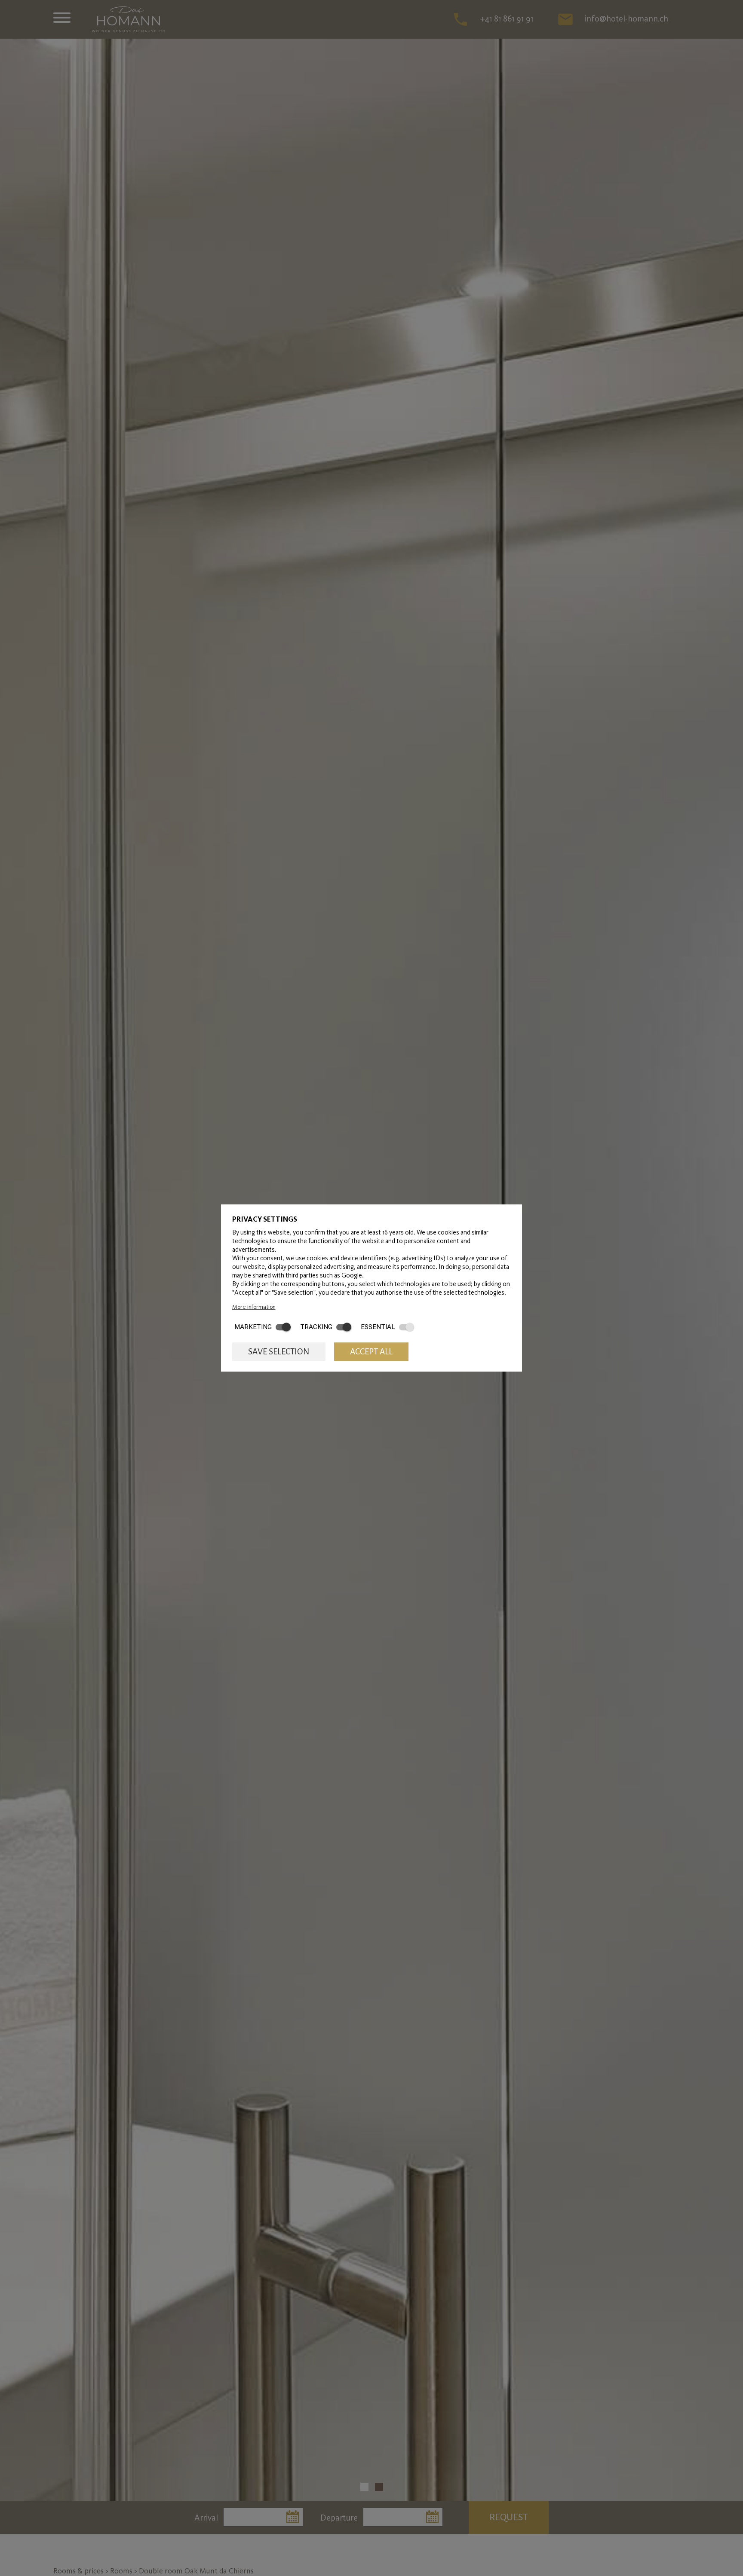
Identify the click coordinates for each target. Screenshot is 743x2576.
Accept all (371, 1352)
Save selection (279, 1352)
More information (254, 1307)
